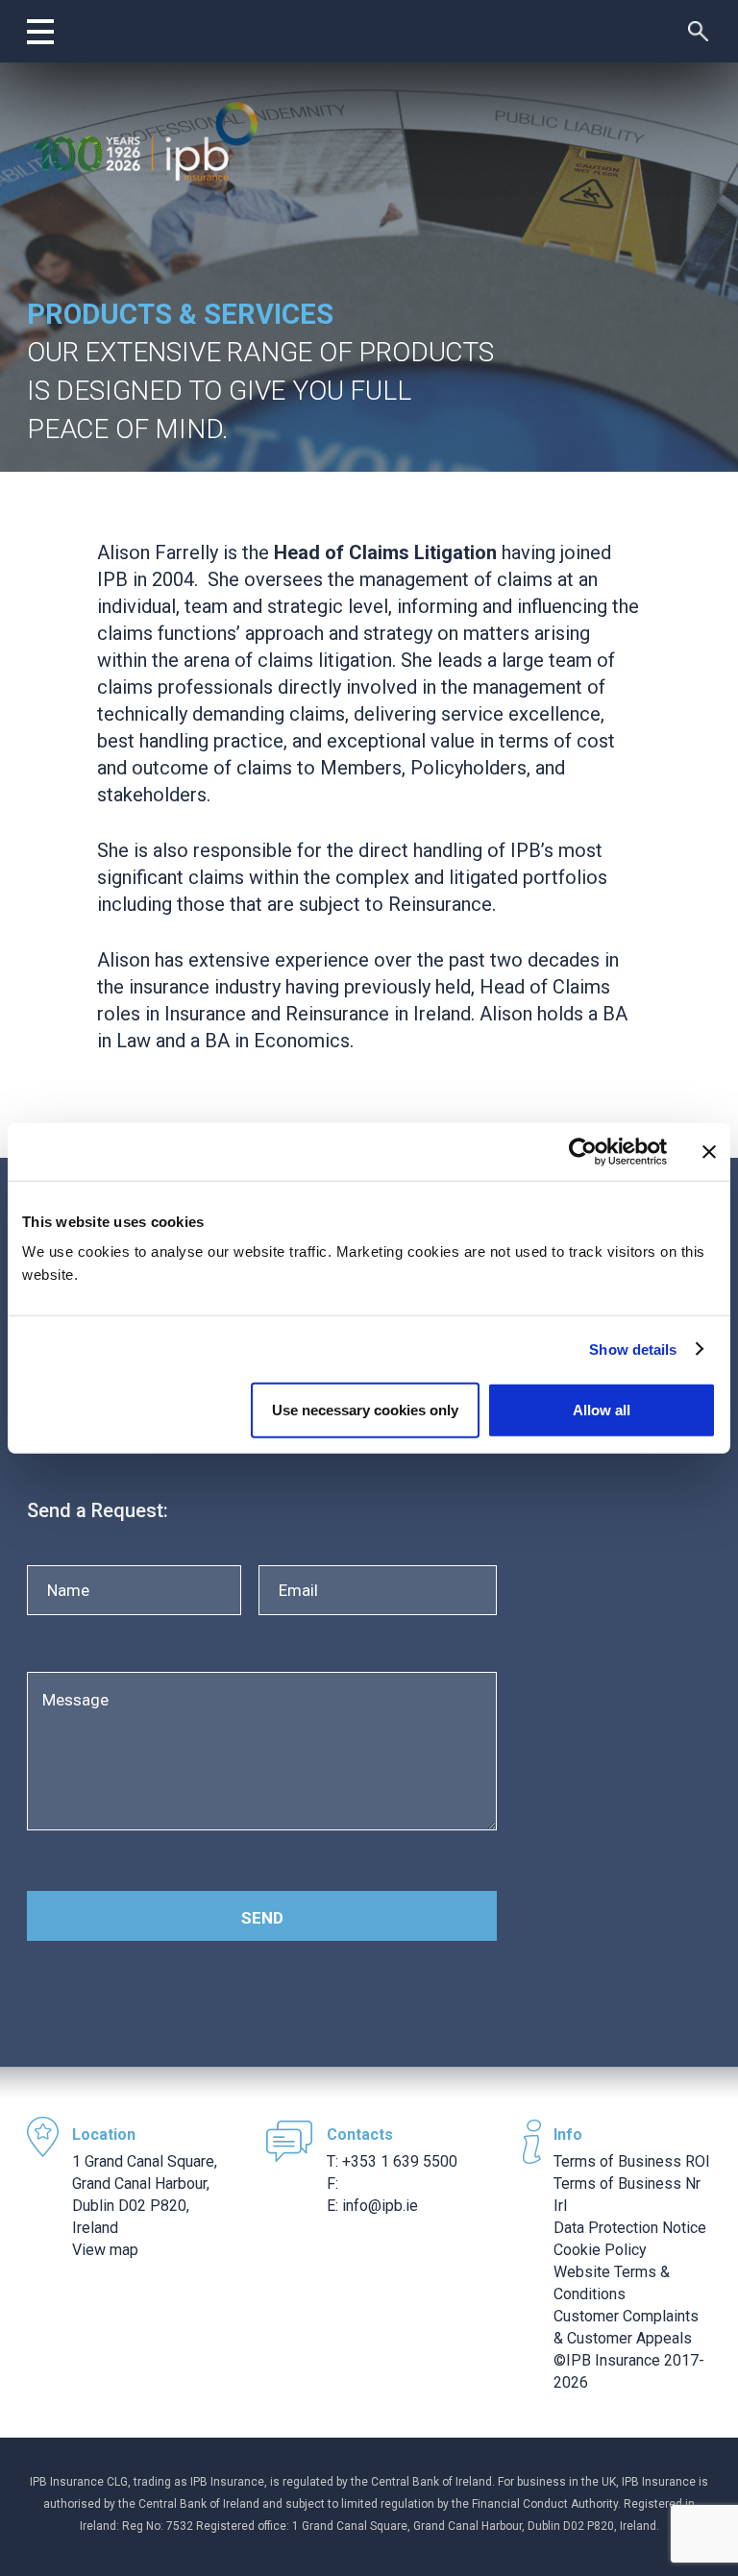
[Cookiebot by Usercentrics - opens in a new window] (583, 1151)
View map (105, 2250)
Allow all (602, 1410)
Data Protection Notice (630, 2228)
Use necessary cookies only (365, 1410)
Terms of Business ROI (632, 2161)
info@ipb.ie (380, 2206)
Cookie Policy (600, 2250)
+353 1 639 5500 (400, 2161)
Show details (633, 1349)
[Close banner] (709, 1151)
